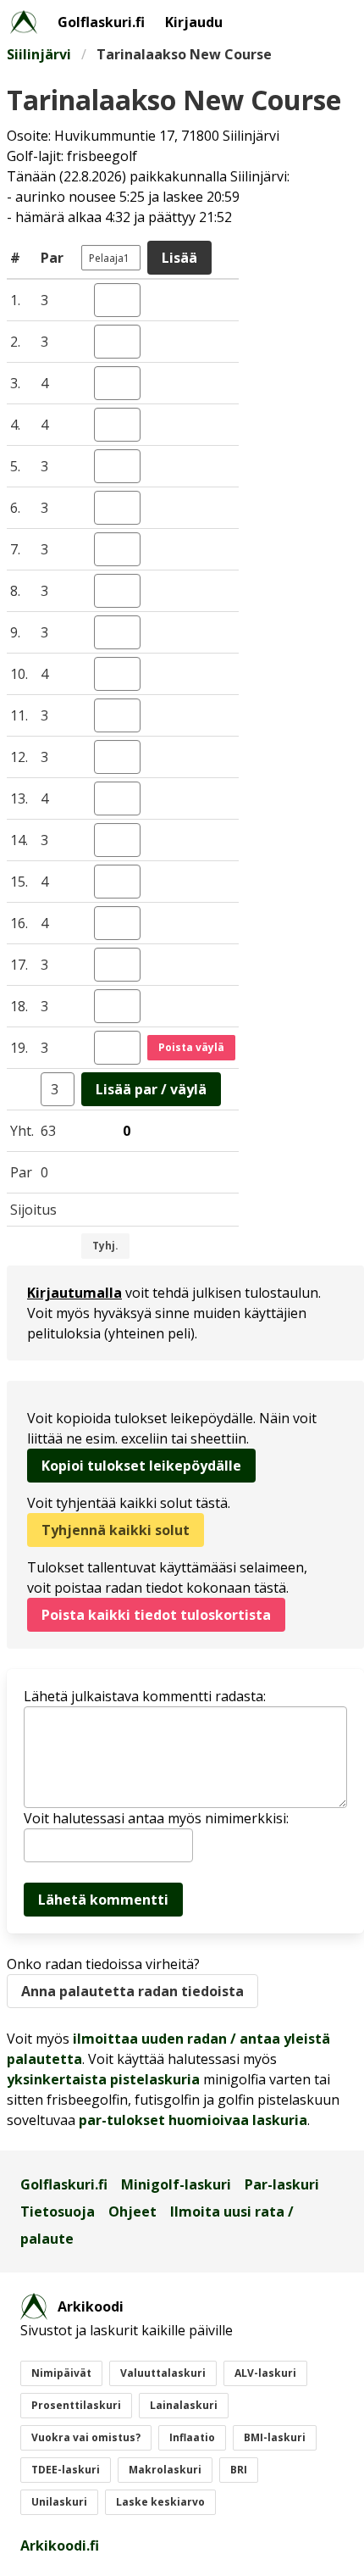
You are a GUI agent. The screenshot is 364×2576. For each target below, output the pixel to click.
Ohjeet (132, 2212)
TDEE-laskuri (66, 2470)
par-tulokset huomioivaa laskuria (193, 2120)
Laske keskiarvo (160, 2502)
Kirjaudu (194, 22)
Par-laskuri (282, 2184)
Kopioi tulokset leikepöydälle (141, 1466)
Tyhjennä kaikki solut (116, 1530)
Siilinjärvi (39, 54)
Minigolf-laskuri (176, 2184)
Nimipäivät (61, 2373)
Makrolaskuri (165, 2470)
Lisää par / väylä (151, 1089)
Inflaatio (192, 2437)
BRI (239, 2470)
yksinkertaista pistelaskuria (103, 2079)
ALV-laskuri (265, 2373)
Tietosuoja (58, 2212)
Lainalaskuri (184, 2405)
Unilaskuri (59, 2502)
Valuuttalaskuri (163, 2373)
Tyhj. (105, 1246)
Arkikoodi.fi (60, 2545)
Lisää (179, 258)
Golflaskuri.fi (101, 22)
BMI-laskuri (275, 2437)
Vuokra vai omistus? (86, 2437)
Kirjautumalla (74, 1293)
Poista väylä (191, 1047)
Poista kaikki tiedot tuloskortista (156, 1615)
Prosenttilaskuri (76, 2405)
